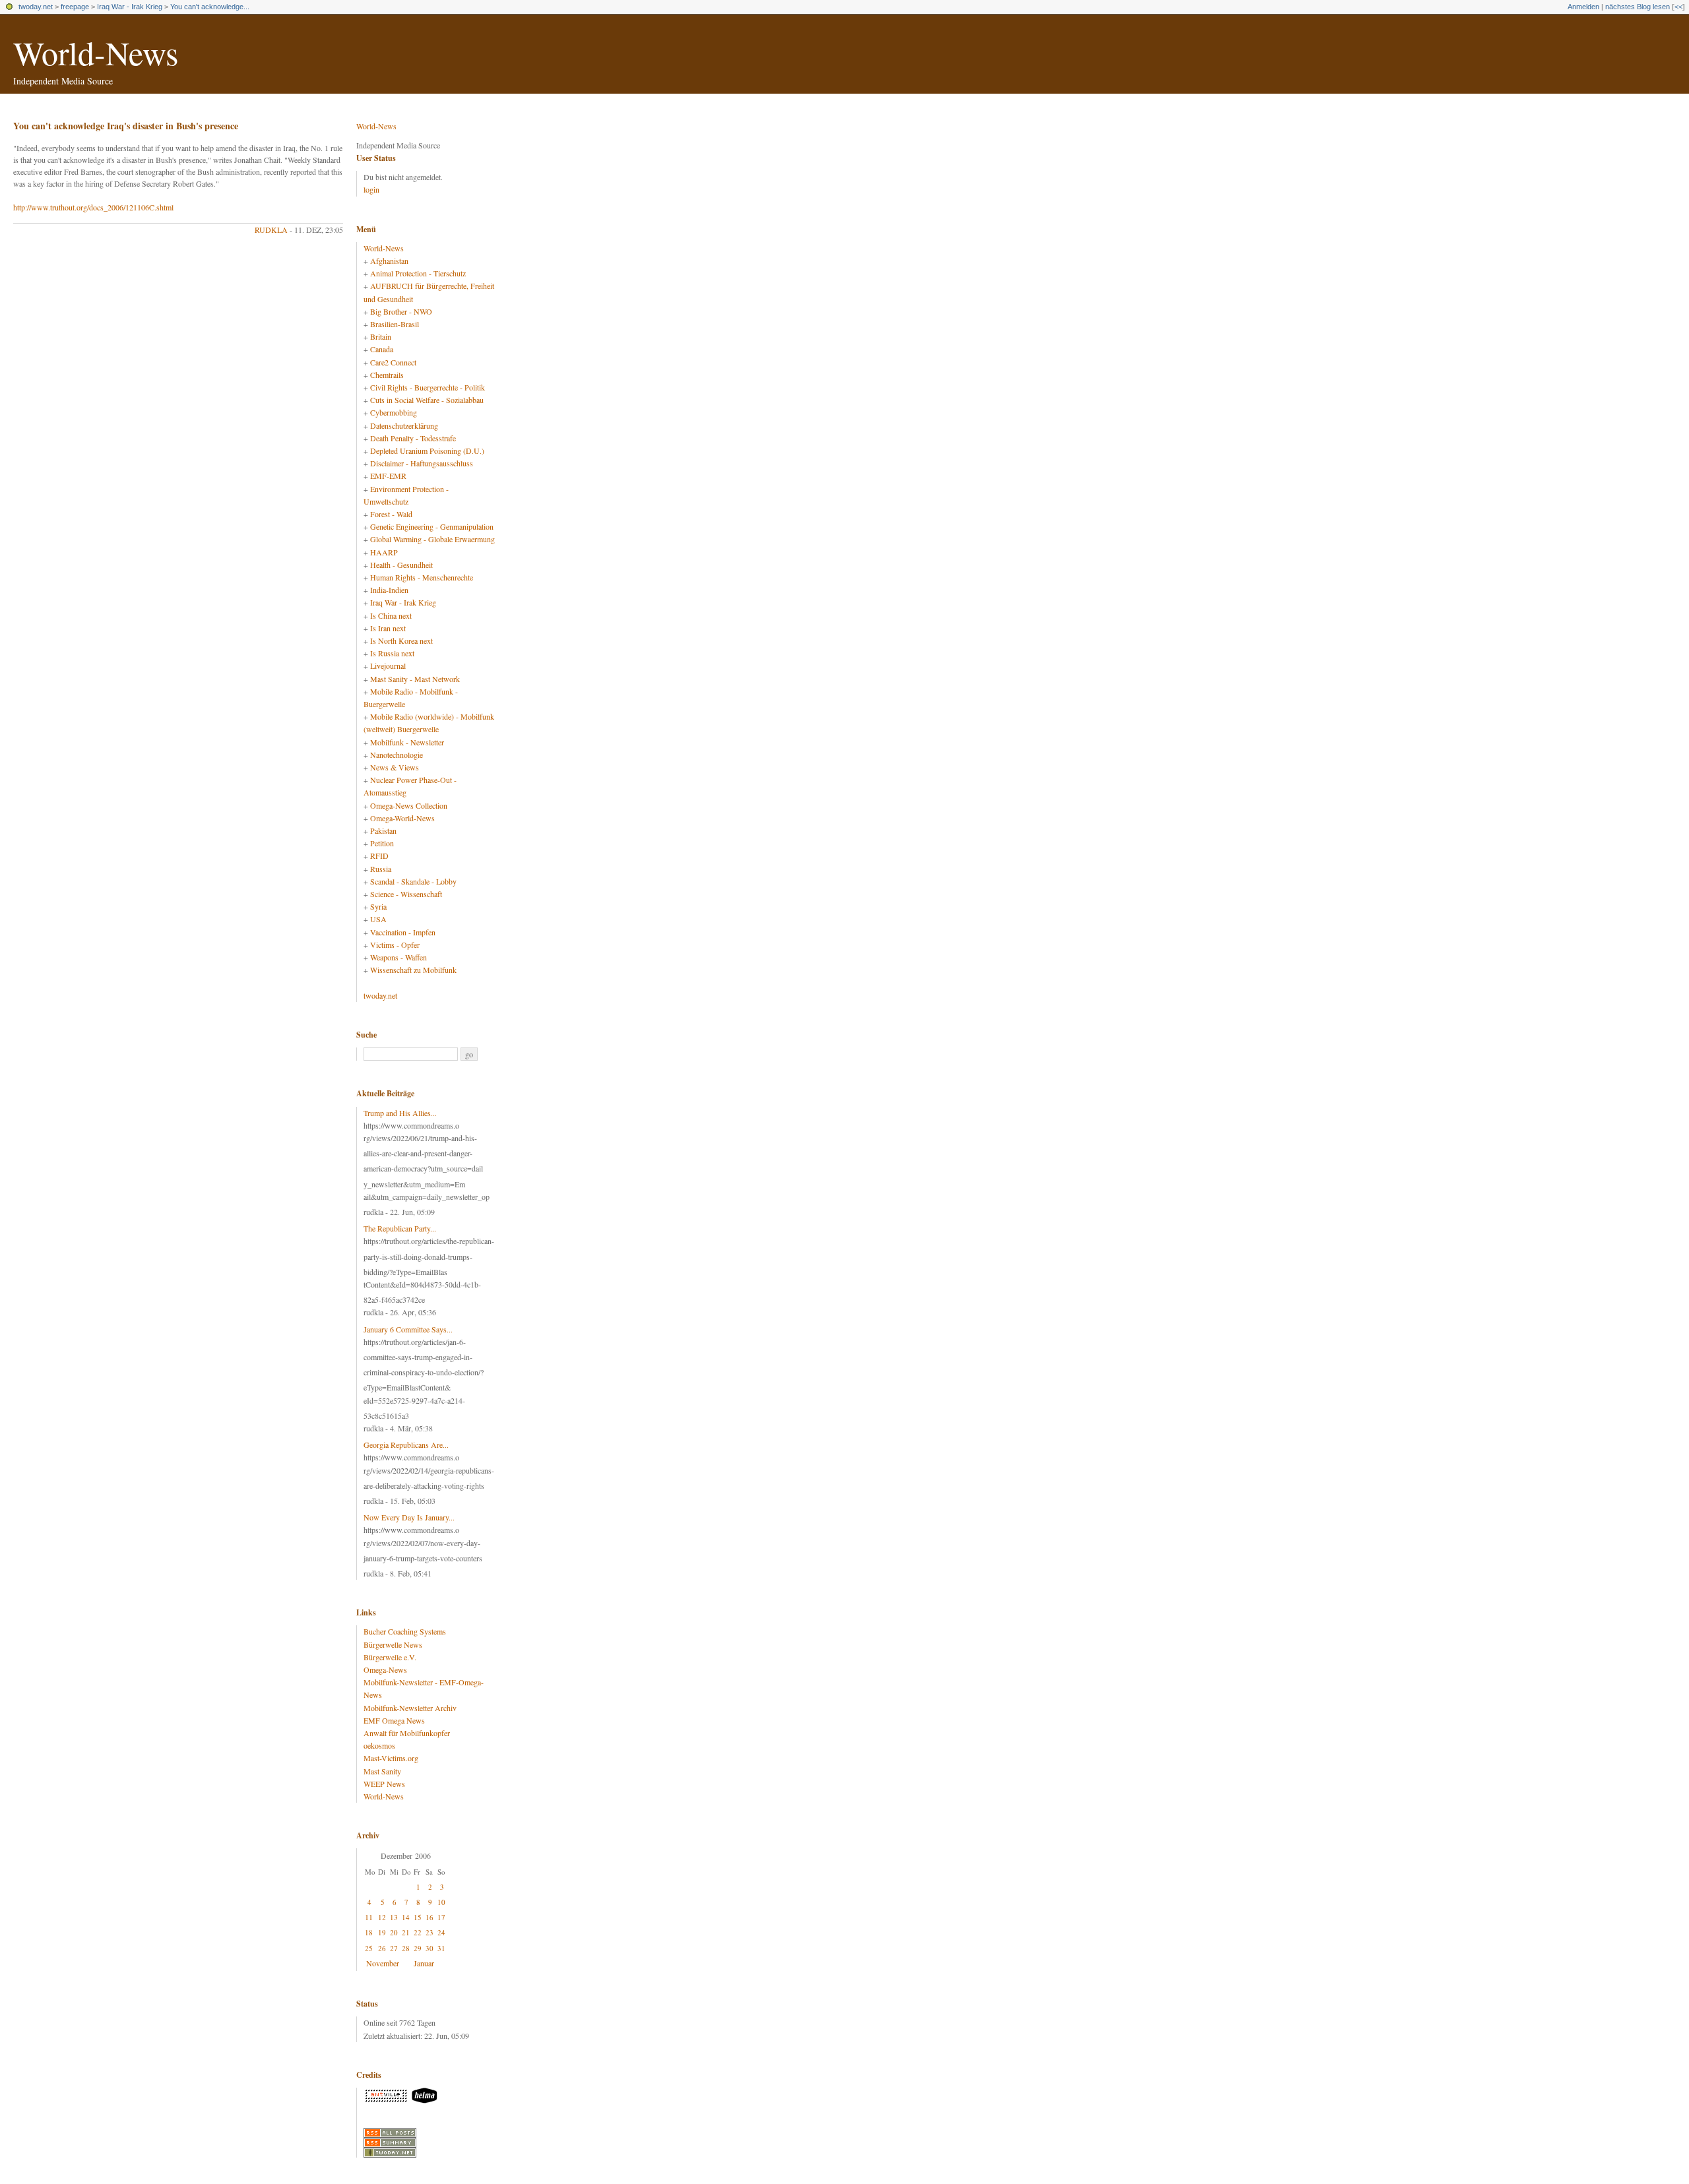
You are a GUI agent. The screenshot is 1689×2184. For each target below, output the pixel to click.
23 (430, 1932)
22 (418, 1932)
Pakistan (383, 830)
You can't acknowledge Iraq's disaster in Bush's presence (126, 126)
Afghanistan (389, 261)
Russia (381, 869)
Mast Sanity (382, 1771)
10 (441, 1902)
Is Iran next (388, 628)
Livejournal (388, 666)
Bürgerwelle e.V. (390, 1657)
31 (441, 1948)
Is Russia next (392, 653)
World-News (96, 52)
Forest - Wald (391, 514)
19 (382, 1932)
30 (430, 1948)
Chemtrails (387, 375)
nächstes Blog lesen (1638, 7)
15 (418, 1917)
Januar (424, 1963)
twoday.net (36, 7)
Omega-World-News (402, 818)
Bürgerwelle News (393, 1644)
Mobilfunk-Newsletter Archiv (410, 1708)
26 (382, 1948)
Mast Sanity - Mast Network (415, 679)
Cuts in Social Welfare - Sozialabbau (427, 400)
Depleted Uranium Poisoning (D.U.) (427, 451)
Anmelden (1583, 7)
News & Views (395, 767)
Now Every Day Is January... (409, 1517)
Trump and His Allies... (400, 1113)
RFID (379, 856)
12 (382, 1917)
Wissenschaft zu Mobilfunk (413, 970)
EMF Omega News (394, 1720)
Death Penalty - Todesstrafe (413, 438)
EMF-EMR (388, 476)
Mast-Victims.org (391, 1758)
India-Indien (389, 590)
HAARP (384, 552)
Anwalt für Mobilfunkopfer (407, 1733)
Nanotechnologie (397, 755)
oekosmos (379, 1745)
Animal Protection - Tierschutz (418, 273)
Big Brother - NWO (401, 311)
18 (369, 1932)
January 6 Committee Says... (408, 1329)
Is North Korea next (401, 640)
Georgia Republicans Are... (406, 1445)
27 (394, 1948)
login (371, 189)
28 (406, 1948)
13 (394, 1917)
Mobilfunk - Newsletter (407, 742)
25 (369, 1948)
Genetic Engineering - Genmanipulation (432, 526)
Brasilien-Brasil (395, 324)
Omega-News (385, 1669)
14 (406, 1917)
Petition (382, 843)
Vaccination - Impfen (403, 932)
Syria (378, 906)
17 (441, 1917)
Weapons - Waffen (398, 957)
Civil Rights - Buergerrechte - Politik (428, 387)
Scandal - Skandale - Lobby (413, 881)
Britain (381, 336)
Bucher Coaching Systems (405, 1631)
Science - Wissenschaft (406, 894)
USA (378, 919)
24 (441, 1932)
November (383, 1963)
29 (418, 1948)
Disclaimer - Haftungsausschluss (422, 463)
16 (430, 1917)
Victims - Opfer (395, 945)
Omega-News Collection (409, 805)
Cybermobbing (394, 412)
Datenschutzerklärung (404, 425)
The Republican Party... (400, 1228)
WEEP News (384, 1784)
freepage (75, 7)
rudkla (271, 230)
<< (1678, 7)
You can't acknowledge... (210, 7)
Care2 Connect (393, 362)
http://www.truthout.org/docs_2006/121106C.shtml (93, 207)
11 (369, 1917)
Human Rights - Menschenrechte (422, 577)
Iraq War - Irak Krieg (130, 7)
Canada (382, 349)
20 (394, 1932)
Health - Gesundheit (401, 565)
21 (406, 1932)
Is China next (391, 615)
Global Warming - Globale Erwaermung (432, 539)
